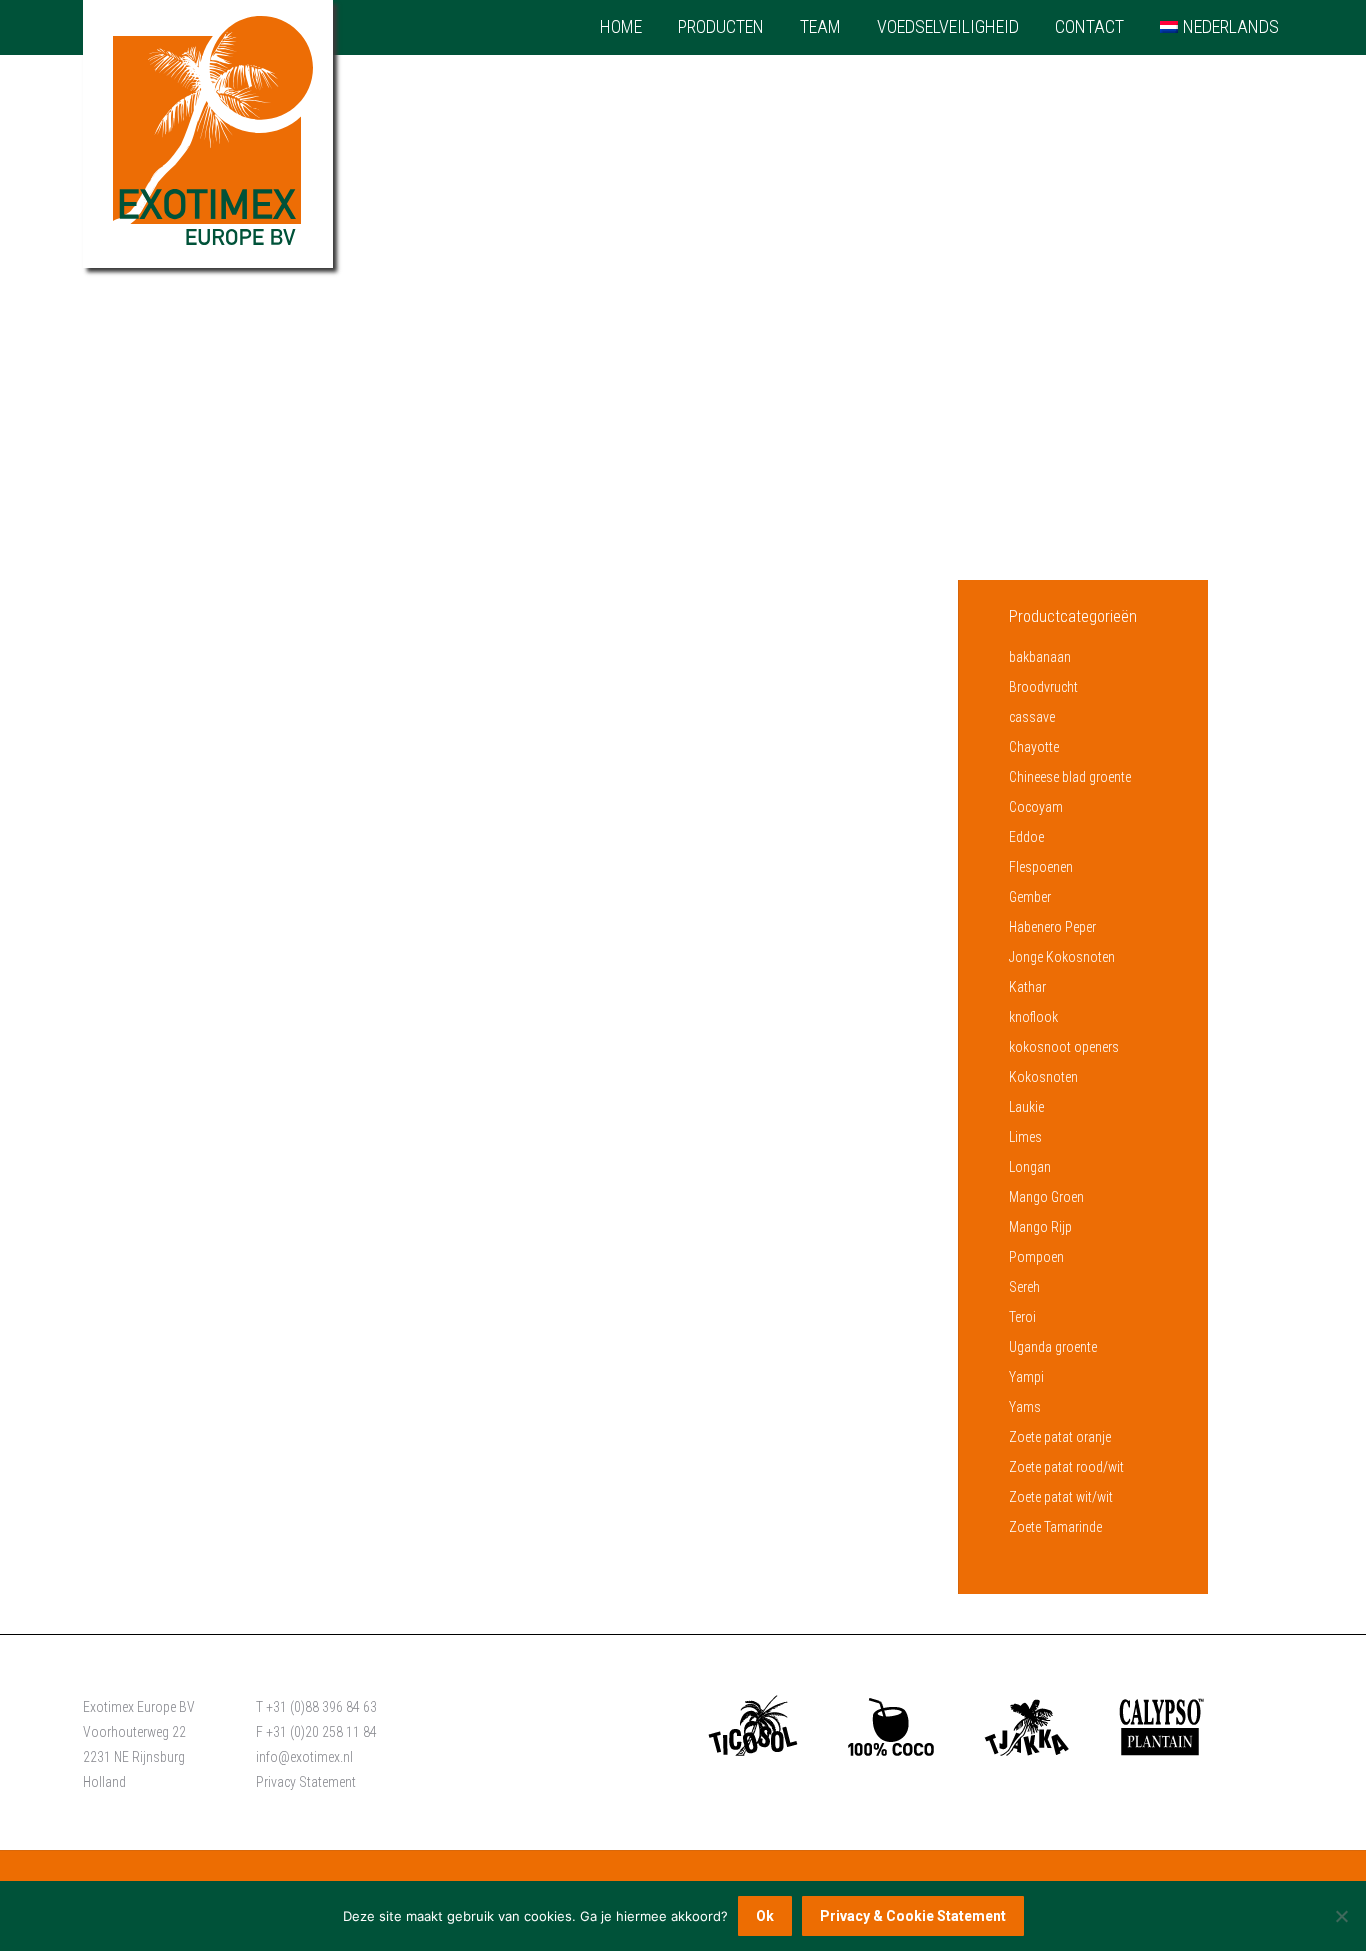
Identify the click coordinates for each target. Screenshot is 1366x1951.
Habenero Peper (1052, 927)
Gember (1030, 897)
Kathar (1027, 987)
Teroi (1022, 1317)
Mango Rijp (1040, 1227)
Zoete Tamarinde (1055, 1527)
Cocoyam (1036, 807)
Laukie (1026, 1107)
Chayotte (1034, 747)
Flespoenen (1041, 867)
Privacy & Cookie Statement (913, 1916)
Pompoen (1036, 1257)
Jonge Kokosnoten (1062, 957)
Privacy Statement (306, 1782)
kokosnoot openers (1064, 1047)
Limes (1025, 1137)
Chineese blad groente (1070, 777)
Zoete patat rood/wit (1066, 1467)
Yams (1025, 1407)
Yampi (1026, 1377)
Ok (765, 1916)
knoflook (1033, 1017)
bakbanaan (1040, 657)
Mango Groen (1046, 1197)
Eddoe (1026, 837)
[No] (1341, 1916)
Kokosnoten (1043, 1077)
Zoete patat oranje (1060, 1437)
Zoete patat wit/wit (1061, 1497)
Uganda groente (1053, 1347)
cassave (1032, 717)
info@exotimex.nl (304, 1757)
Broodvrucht (1043, 687)
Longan (1030, 1167)
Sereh (1024, 1287)
